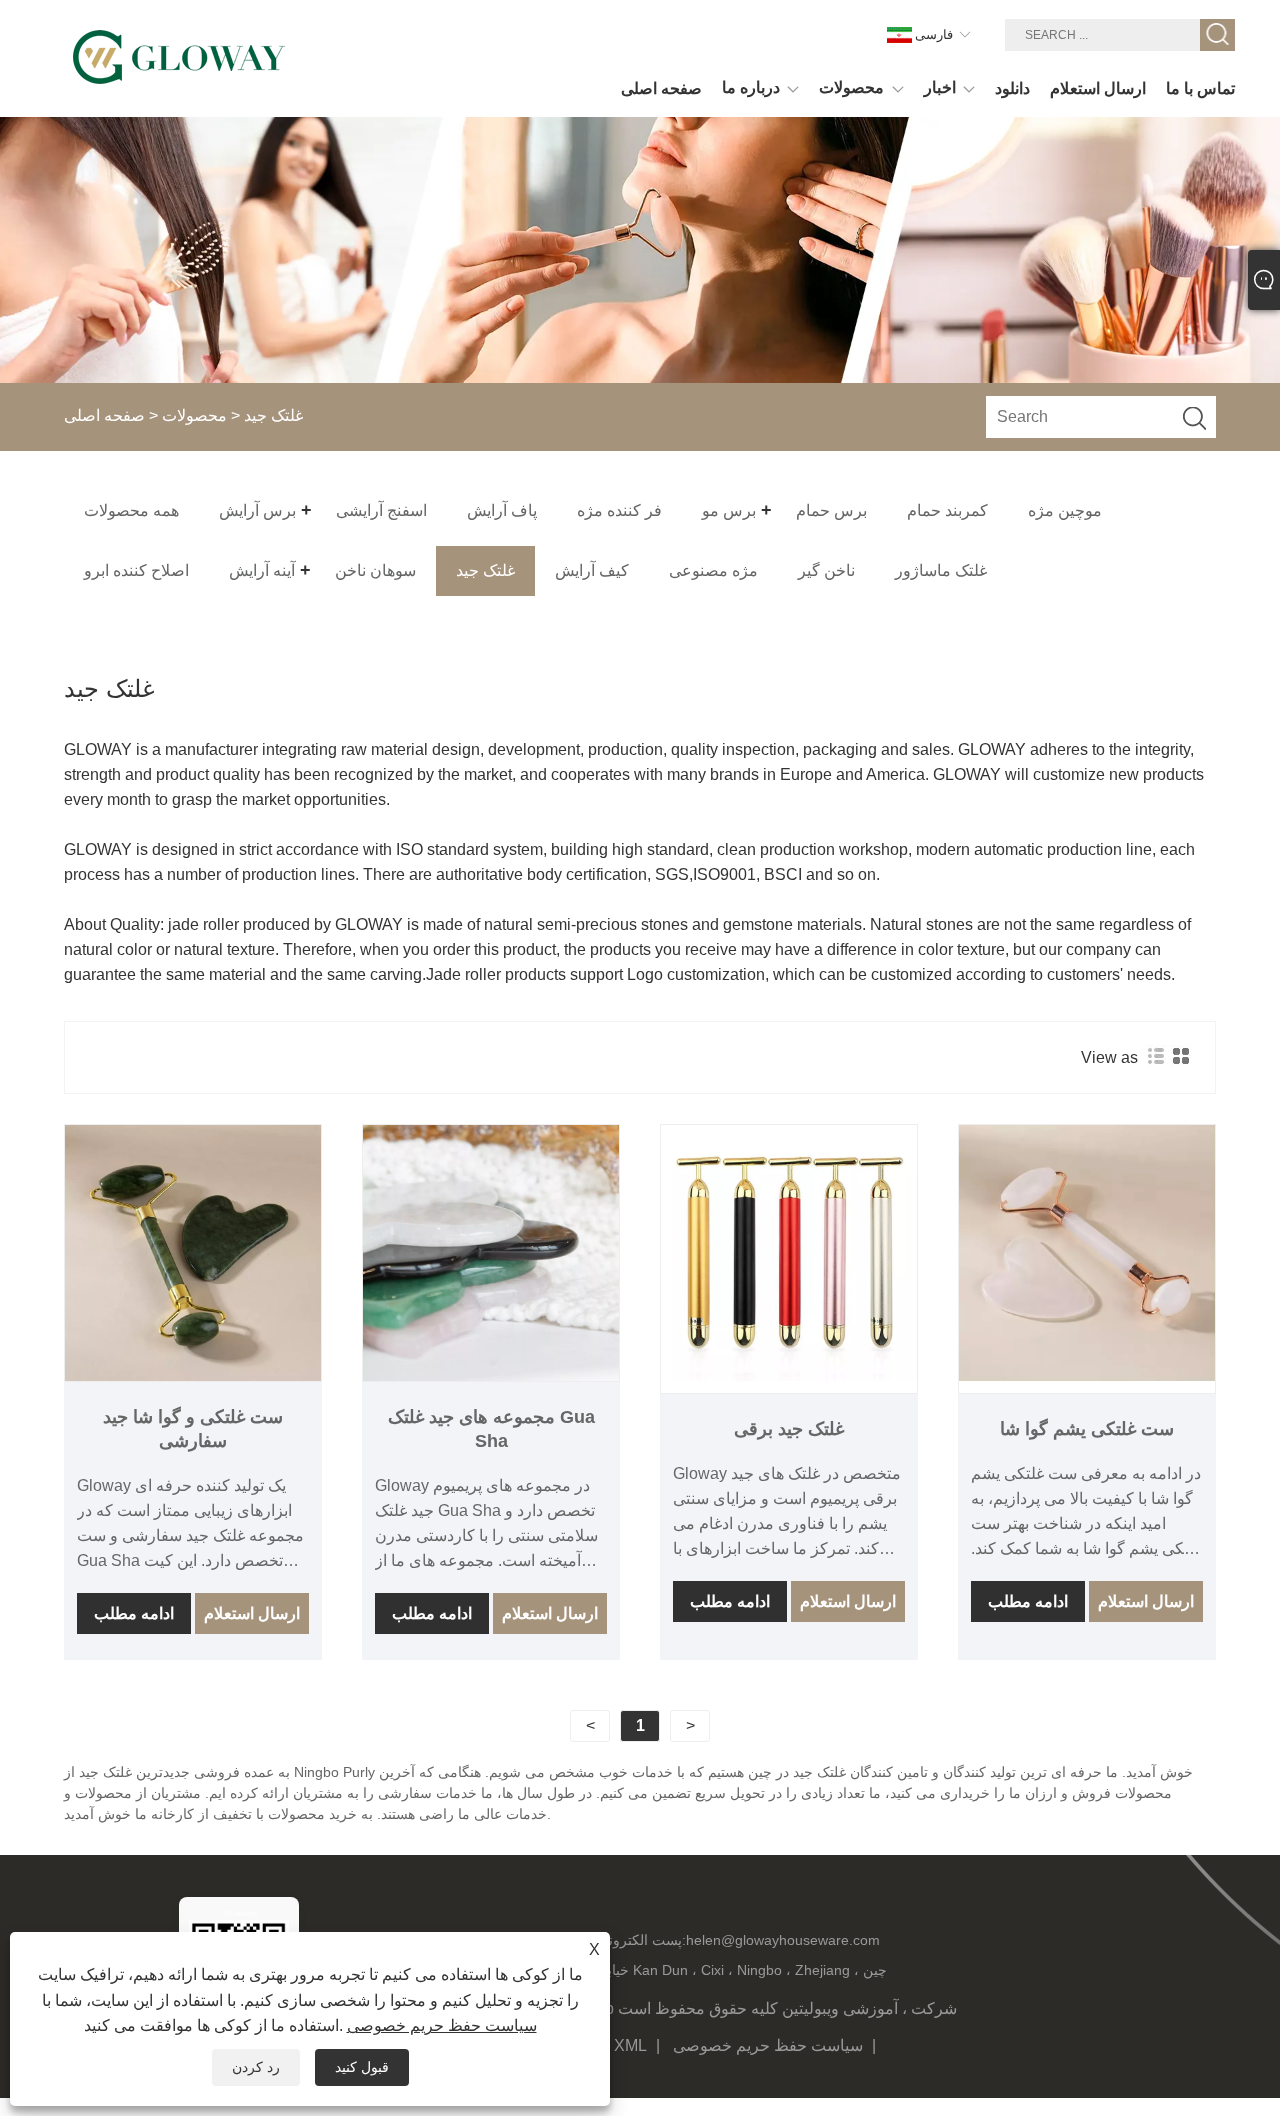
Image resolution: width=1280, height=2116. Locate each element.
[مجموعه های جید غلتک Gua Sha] (491, 1253)
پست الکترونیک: (639, 1940)
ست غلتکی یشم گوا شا (1087, 1429)
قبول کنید (362, 2067)
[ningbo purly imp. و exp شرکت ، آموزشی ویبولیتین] (178, 58)
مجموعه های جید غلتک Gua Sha (491, 1429)
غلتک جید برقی (789, 1429)
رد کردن (256, 2067)
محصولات (194, 415)
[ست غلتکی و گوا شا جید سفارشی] (193, 1253)
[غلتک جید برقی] (789, 1253)
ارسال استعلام (252, 1613)
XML (630, 2045)
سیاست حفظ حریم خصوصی (768, 2045)
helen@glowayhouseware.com (783, 1940)
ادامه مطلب (134, 1613)
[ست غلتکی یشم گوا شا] (1087, 1253)
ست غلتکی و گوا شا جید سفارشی (193, 1429)
